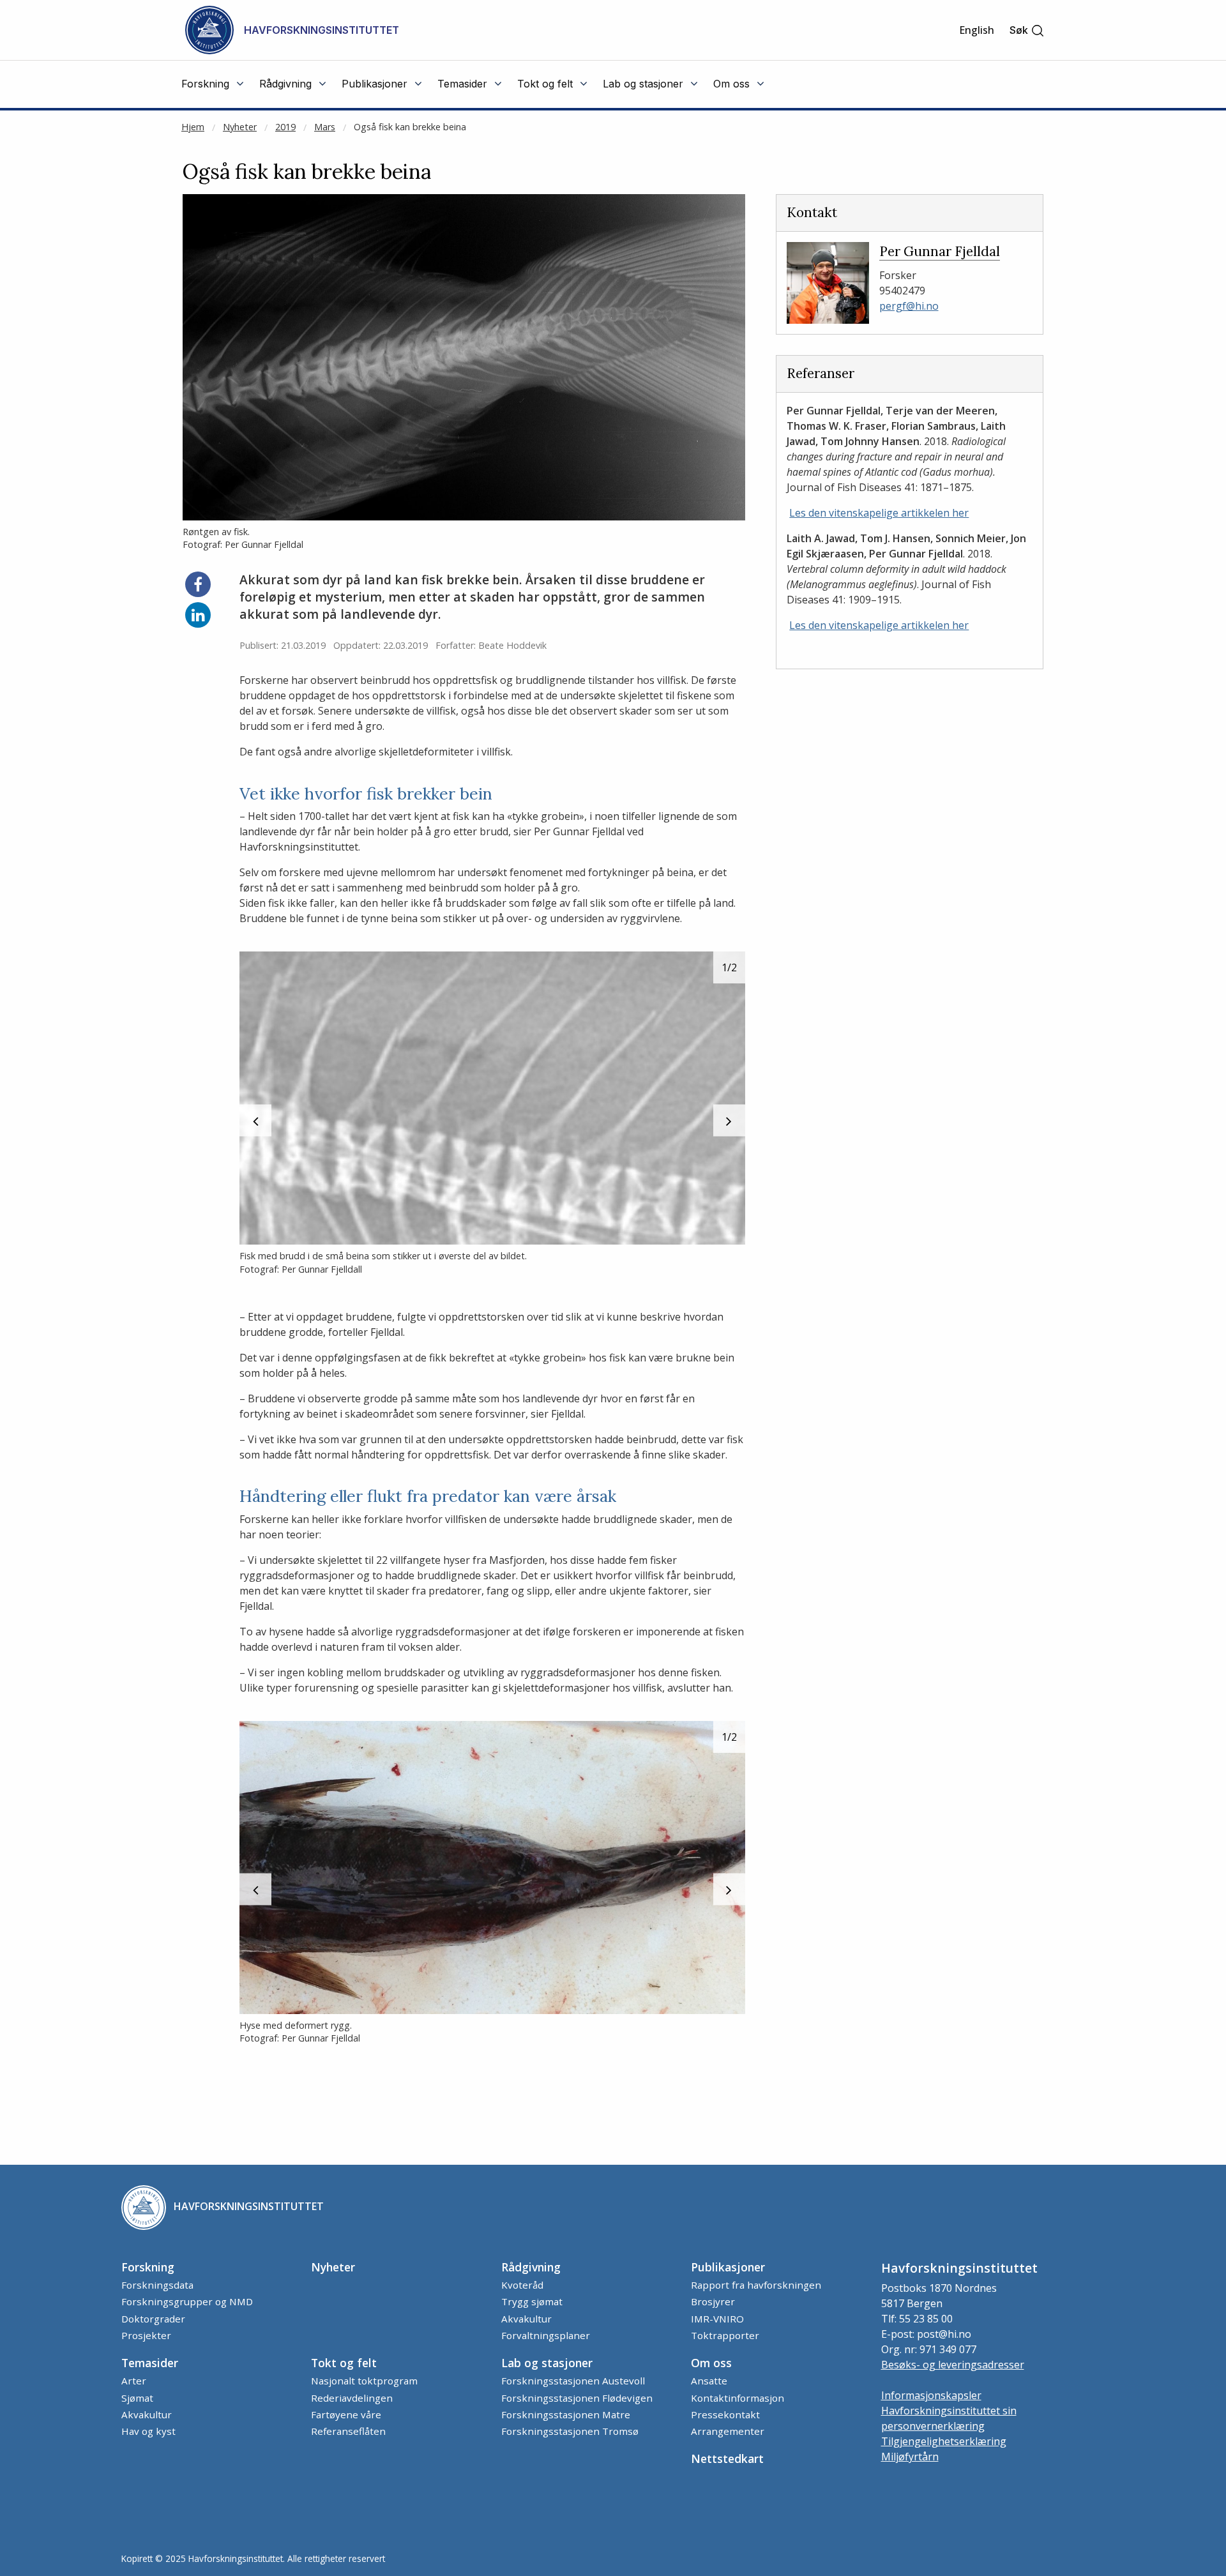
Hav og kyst (148, 2431)
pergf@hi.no (909, 306)
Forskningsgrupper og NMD (187, 2301)
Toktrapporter (725, 2335)
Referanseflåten (348, 2431)
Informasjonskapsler (931, 2395)
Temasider (150, 2363)
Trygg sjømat (532, 2301)
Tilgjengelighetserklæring (944, 2441)
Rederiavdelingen (352, 2398)
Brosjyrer (713, 2301)
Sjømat (137, 2398)
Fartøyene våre (346, 2414)
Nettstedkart (727, 2459)
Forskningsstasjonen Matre (566, 2414)
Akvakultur (526, 2319)
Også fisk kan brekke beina (410, 127)
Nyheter (240, 127)
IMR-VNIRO (717, 2319)
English (977, 30)
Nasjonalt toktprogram (364, 2381)
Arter (134, 2381)
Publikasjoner (728, 2267)
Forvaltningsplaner (546, 2335)
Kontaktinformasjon (738, 2398)
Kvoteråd (522, 2285)
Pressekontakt (725, 2414)
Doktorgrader (153, 2319)
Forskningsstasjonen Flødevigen (577, 2398)
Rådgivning (531, 2267)
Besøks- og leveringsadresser (953, 2365)
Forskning (148, 2267)
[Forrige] (255, 1121)
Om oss (711, 2363)
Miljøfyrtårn (910, 2457)
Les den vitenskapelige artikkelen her (879, 513)
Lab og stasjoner (547, 2363)
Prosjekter (146, 2335)
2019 (285, 127)
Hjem (193, 127)
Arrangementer (728, 2431)
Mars (325, 127)
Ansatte (709, 2381)
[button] (1027, 30)
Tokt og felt (344, 2363)
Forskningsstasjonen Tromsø (570, 2431)
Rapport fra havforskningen (756, 2285)
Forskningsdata (157, 2285)
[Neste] (729, 1121)
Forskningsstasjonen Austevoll (573, 2381)
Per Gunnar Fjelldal (940, 251)
